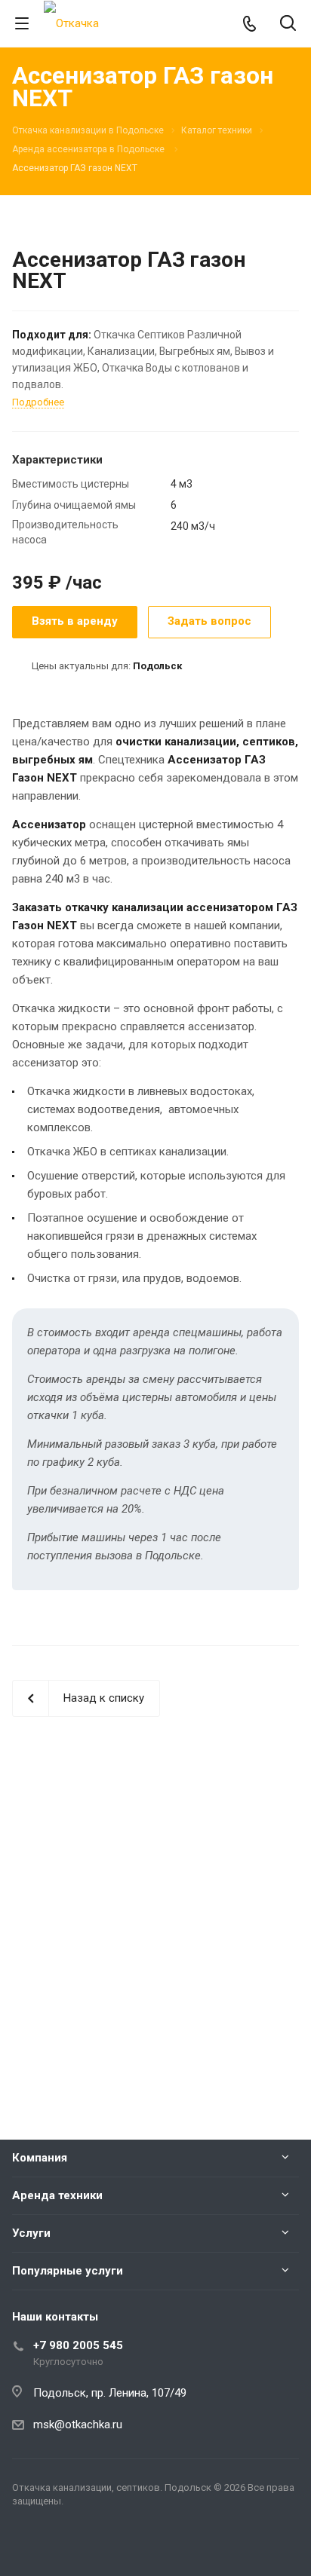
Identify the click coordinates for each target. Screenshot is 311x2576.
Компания (40, 2158)
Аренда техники (57, 2195)
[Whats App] (27, 2550)
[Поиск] (288, 24)
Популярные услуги (68, 2271)
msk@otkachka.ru (78, 2425)
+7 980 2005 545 (78, 2345)
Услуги (31, 2233)
